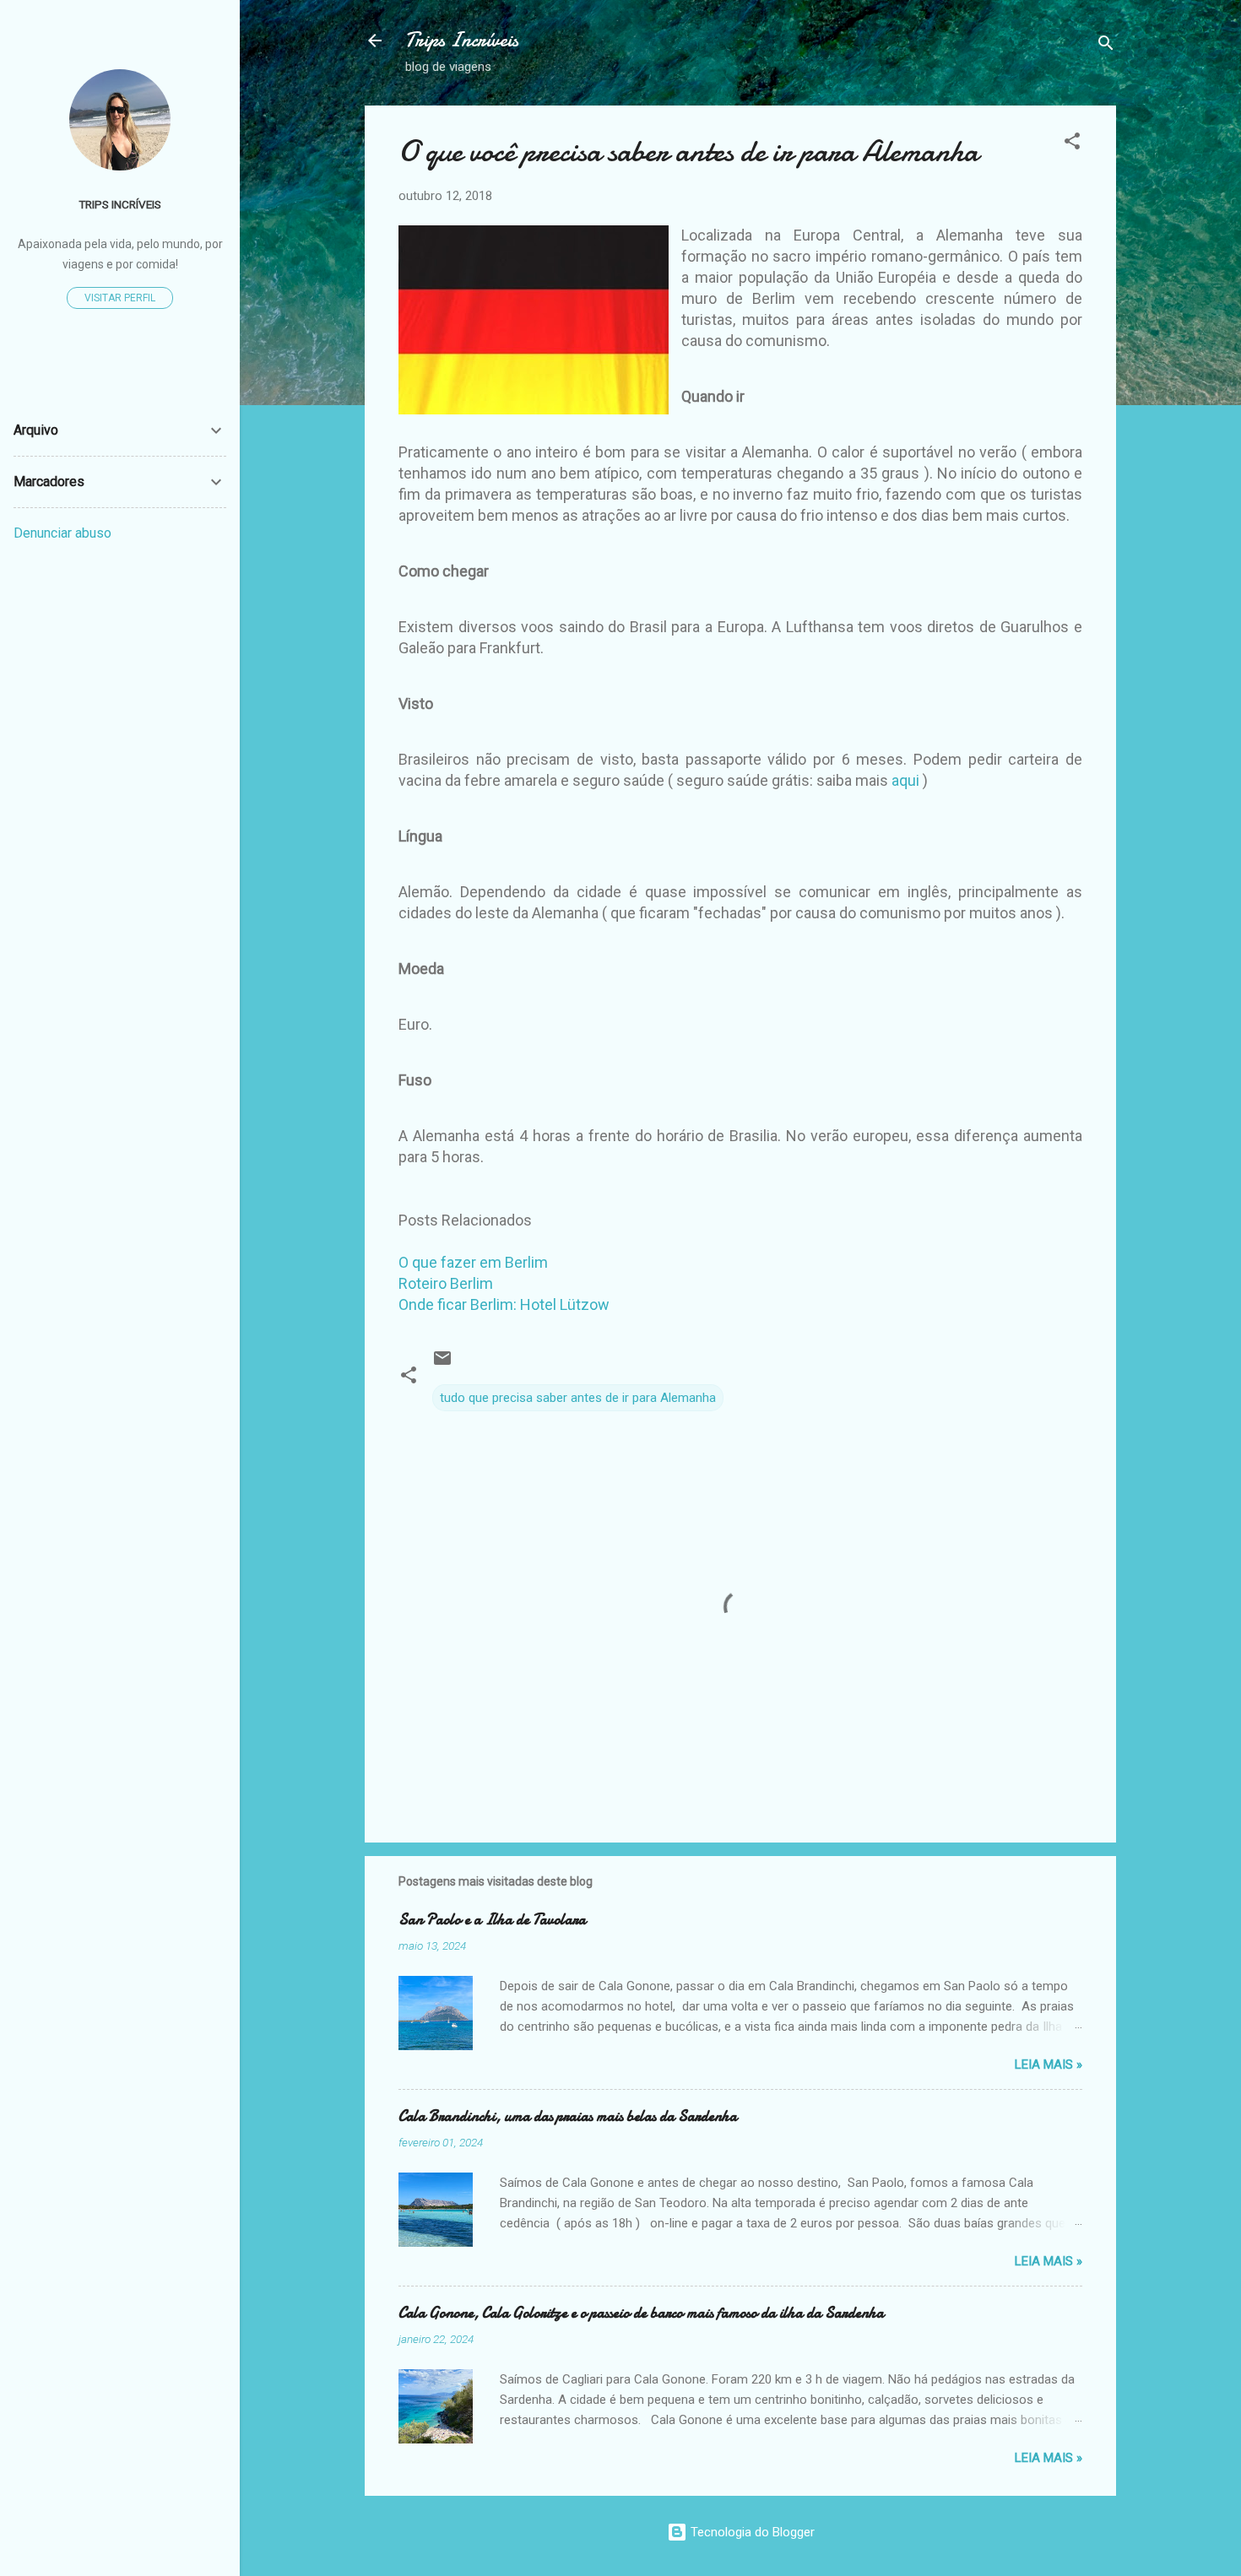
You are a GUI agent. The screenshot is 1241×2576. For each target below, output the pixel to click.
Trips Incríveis (462, 40)
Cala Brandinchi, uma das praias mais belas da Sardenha (568, 2116)
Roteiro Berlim (446, 1283)
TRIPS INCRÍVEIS (120, 204)
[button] (1072, 144)
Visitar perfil (120, 298)
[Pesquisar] (1106, 46)
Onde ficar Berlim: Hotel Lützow (504, 1304)
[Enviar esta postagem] (442, 1364)
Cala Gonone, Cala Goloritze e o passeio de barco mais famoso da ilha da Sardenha (641, 2313)
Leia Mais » (1049, 2065)
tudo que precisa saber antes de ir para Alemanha (578, 1398)
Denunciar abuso (62, 533)
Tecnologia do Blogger (751, 2532)
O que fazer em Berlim (473, 1262)
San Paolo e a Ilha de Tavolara (492, 1920)
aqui (905, 780)
